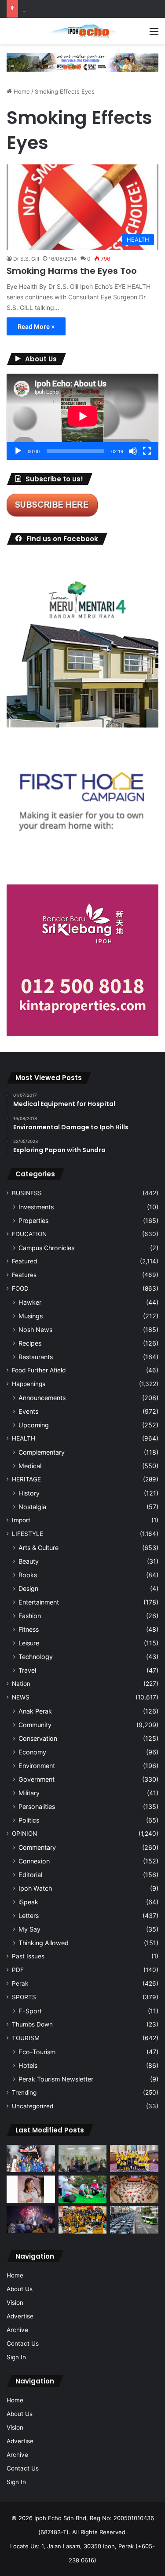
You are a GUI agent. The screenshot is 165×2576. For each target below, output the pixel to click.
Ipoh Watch (35, 1888)
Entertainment (39, 1602)
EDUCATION (29, 1234)
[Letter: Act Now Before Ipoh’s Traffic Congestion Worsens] (134, 2220)
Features (24, 1275)
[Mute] (133, 451)
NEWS (21, 1697)
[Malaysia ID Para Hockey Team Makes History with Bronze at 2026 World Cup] (31, 2158)
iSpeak (28, 1902)
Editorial (30, 1875)
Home (21, 91)
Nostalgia (32, 1507)
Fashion (30, 1616)
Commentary (37, 1847)
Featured (24, 1261)
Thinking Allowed (44, 1943)
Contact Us (23, 2343)
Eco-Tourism (37, 2052)
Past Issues (28, 1956)
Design (28, 1588)
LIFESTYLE (27, 1534)
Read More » (36, 326)
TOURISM (26, 2038)
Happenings (29, 1384)
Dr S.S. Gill (26, 259)
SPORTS (24, 1997)
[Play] (18, 451)
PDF (18, 1970)
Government (37, 1779)
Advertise (20, 2316)
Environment (37, 1766)
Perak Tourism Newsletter (56, 2079)
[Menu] (154, 35)
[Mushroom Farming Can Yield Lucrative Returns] (83, 2158)
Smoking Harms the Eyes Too (72, 271)
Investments (36, 1207)
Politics (29, 1820)
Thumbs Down (32, 2024)
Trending (24, 2092)
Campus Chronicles (46, 1248)
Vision (15, 2303)
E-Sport (30, 2011)
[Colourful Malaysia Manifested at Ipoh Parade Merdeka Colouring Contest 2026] (134, 2189)
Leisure (29, 1643)
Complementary (42, 1452)
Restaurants (36, 1357)
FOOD (20, 1288)
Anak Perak (35, 1711)
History (29, 1493)
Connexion (34, 1861)
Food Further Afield (39, 1370)
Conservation (38, 1738)
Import (21, 1520)
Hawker (30, 1302)
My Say (29, 1929)
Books (28, 1575)
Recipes (30, 1343)
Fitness (29, 1629)
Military (29, 1793)
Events (28, 1411)
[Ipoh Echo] (83, 31)
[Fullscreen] (147, 451)
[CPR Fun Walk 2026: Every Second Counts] (83, 2189)
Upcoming (34, 1425)
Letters (29, 1916)
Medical (30, 1466)
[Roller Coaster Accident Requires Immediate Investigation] (31, 2189)
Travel (27, 1670)
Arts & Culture (38, 1548)
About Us (20, 2289)
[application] (82, 417)
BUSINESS (27, 1193)
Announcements (42, 1398)
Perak (20, 1983)
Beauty (29, 1561)
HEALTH (24, 1438)
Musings (31, 1316)
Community (35, 1725)
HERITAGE (26, 1479)
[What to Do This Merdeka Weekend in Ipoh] (31, 2220)
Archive (17, 2330)
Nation (21, 1684)
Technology (36, 1657)
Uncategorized (33, 2106)
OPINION (24, 1834)
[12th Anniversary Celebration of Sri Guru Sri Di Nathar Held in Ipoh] (83, 2220)
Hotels (28, 2065)
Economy (32, 1752)
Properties (33, 1221)
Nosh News (35, 1330)
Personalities (37, 1806)
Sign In (16, 2357)
